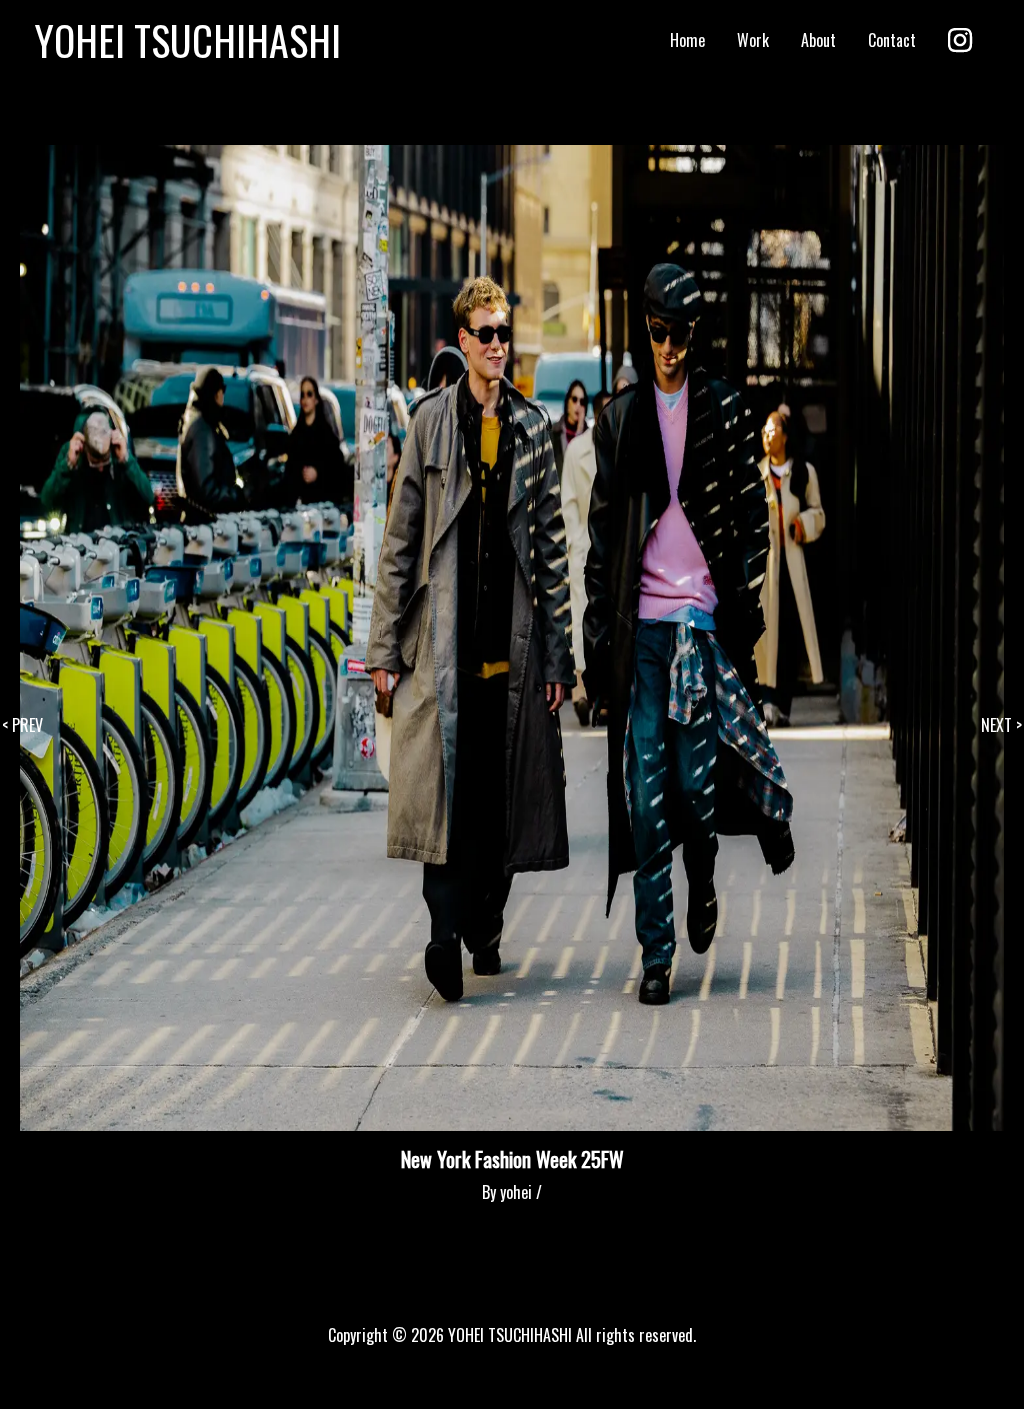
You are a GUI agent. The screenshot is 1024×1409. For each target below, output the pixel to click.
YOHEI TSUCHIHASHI (188, 40)
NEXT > (1001, 725)
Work (753, 40)
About (818, 40)
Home (687, 40)
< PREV (22, 725)
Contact (892, 40)
